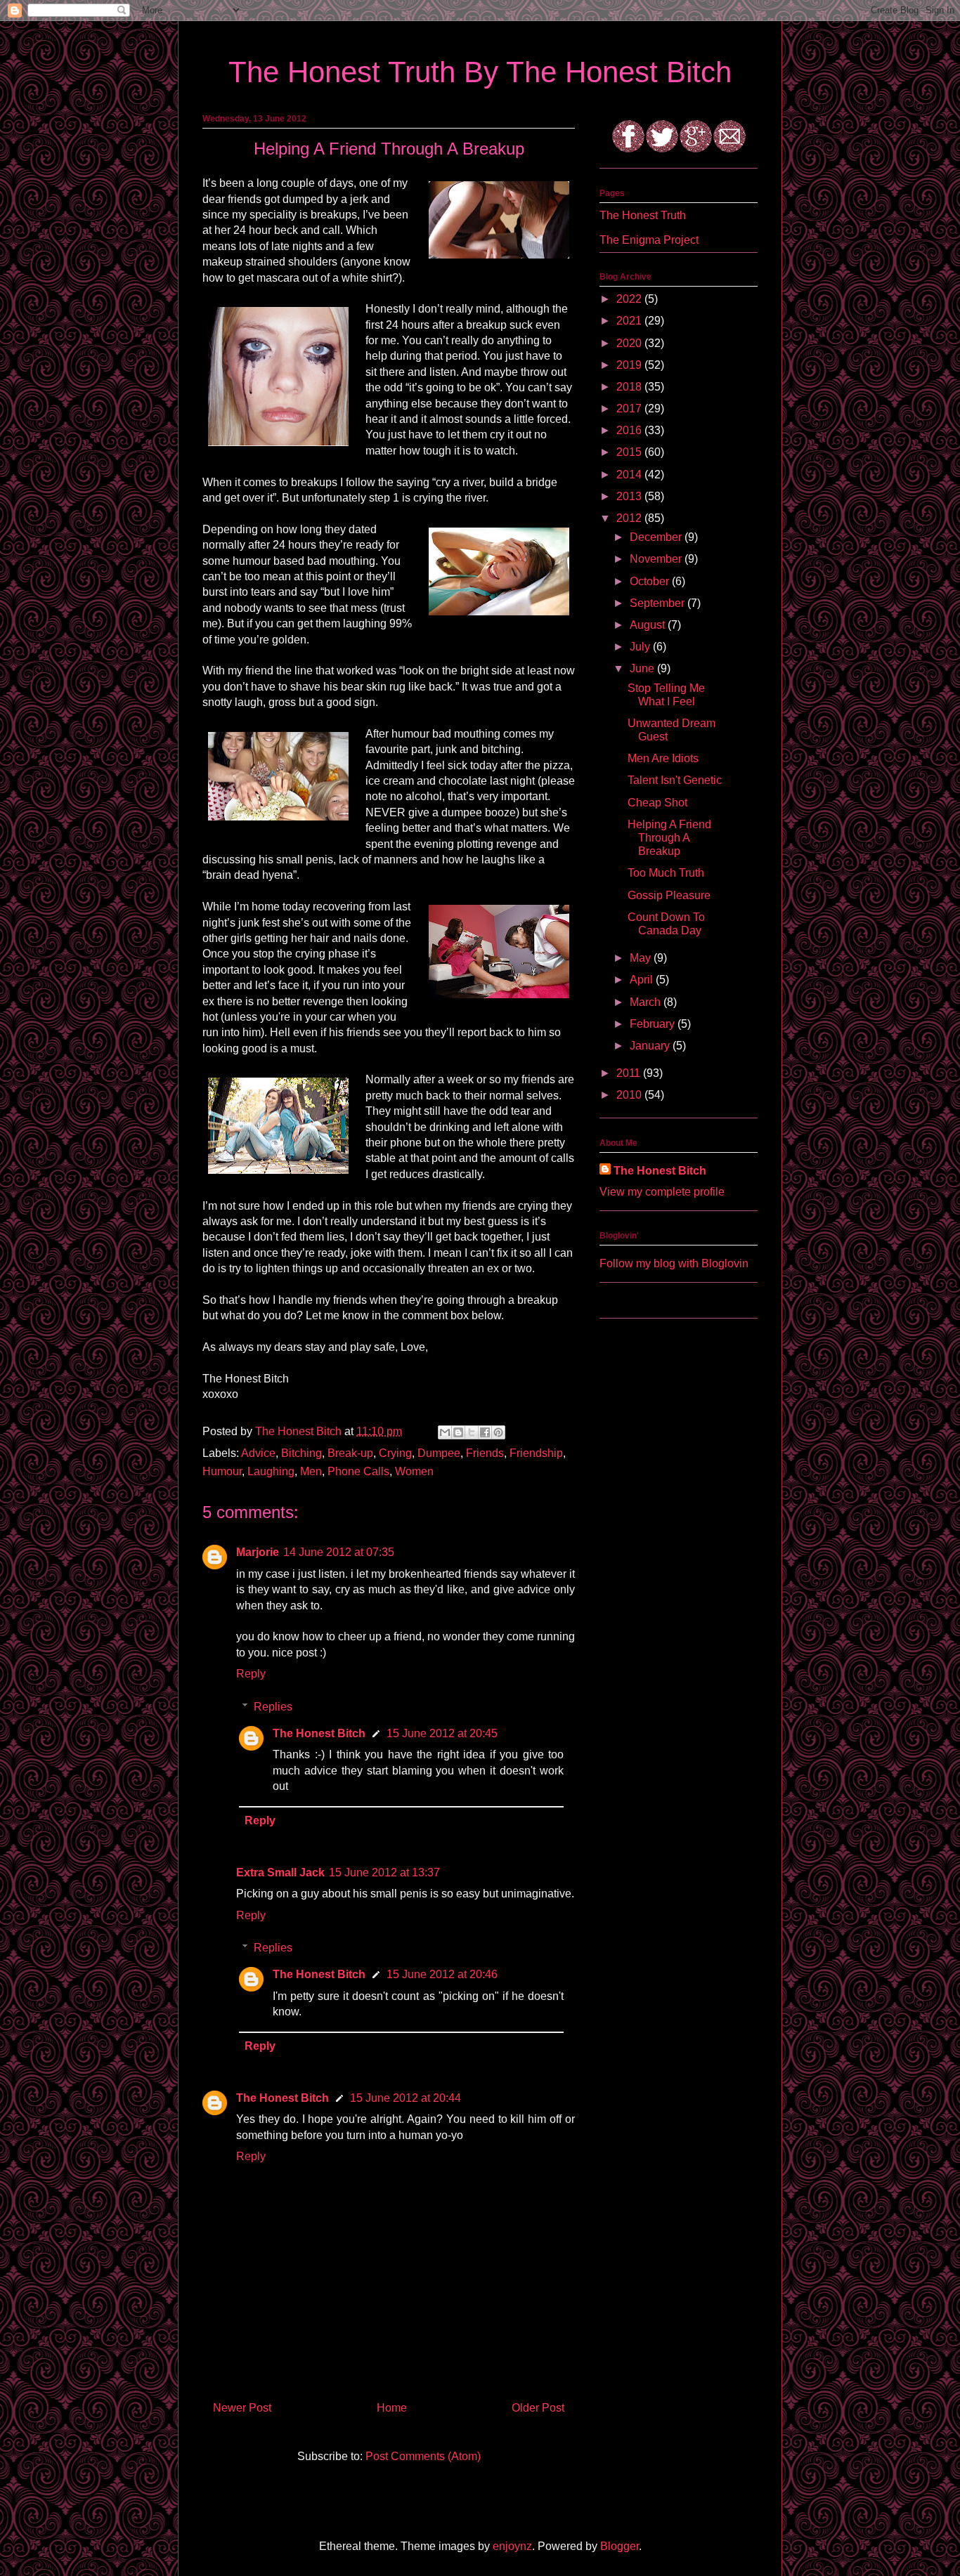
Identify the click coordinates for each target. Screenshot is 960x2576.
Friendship (536, 1453)
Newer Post (242, 2408)
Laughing (271, 1471)
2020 (630, 343)
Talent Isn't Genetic (675, 780)
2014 (630, 475)
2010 (630, 1095)
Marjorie (258, 1552)
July (641, 647)
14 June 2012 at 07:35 (339, 1552)
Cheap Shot (657, 803)
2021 (630, 321)
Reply (251, 1674)
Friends (485, 1453)
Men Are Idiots (663, 758)
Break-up (350, 1453)
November (657, 559)
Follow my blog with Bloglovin (674, 1263)
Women (414, 1471)
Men (311, 1471)
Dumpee (439, 1453)
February (654, 1024)
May (642, 958)
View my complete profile (662, 1192)
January (651, 1046)
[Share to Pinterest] (498, 1432)
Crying (395, 1453)
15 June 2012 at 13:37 (384, 1872)
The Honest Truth (643, 215)
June (643, 668)
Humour (222, 1471)
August (649, 625)
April (643, 980)
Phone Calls (358, 1471)
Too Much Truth (666, 873)
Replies (273, 1707)
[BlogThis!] (458, 1432)
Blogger (620, 2546)
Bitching (301, 1453)
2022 (630, 299)
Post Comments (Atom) (423, 2456)
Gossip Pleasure (669, 895)
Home (392, 2408)
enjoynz (512, 2546)
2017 (630, 408)
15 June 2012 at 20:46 (442, 1974)
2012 (630, 518)
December (657, 537)
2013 (630, 496)
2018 (630, 387)
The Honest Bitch (300, 1431)
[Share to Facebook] (485, 1432)
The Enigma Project (649, 240)
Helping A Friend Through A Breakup (669, 838)
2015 (630, 452)
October (651, 581)
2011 (630, 1073)
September (659, 603)
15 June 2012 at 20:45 (442, 1733)
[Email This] (445, 1432)
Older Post (538, 2408)
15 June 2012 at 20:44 (406, 2098)
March (647, 1002)
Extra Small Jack (280, 1872)
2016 (630, 430)
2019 (630, 365)
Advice (258, 1453)
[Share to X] (472, 1432)
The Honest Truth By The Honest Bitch (480, 72)
